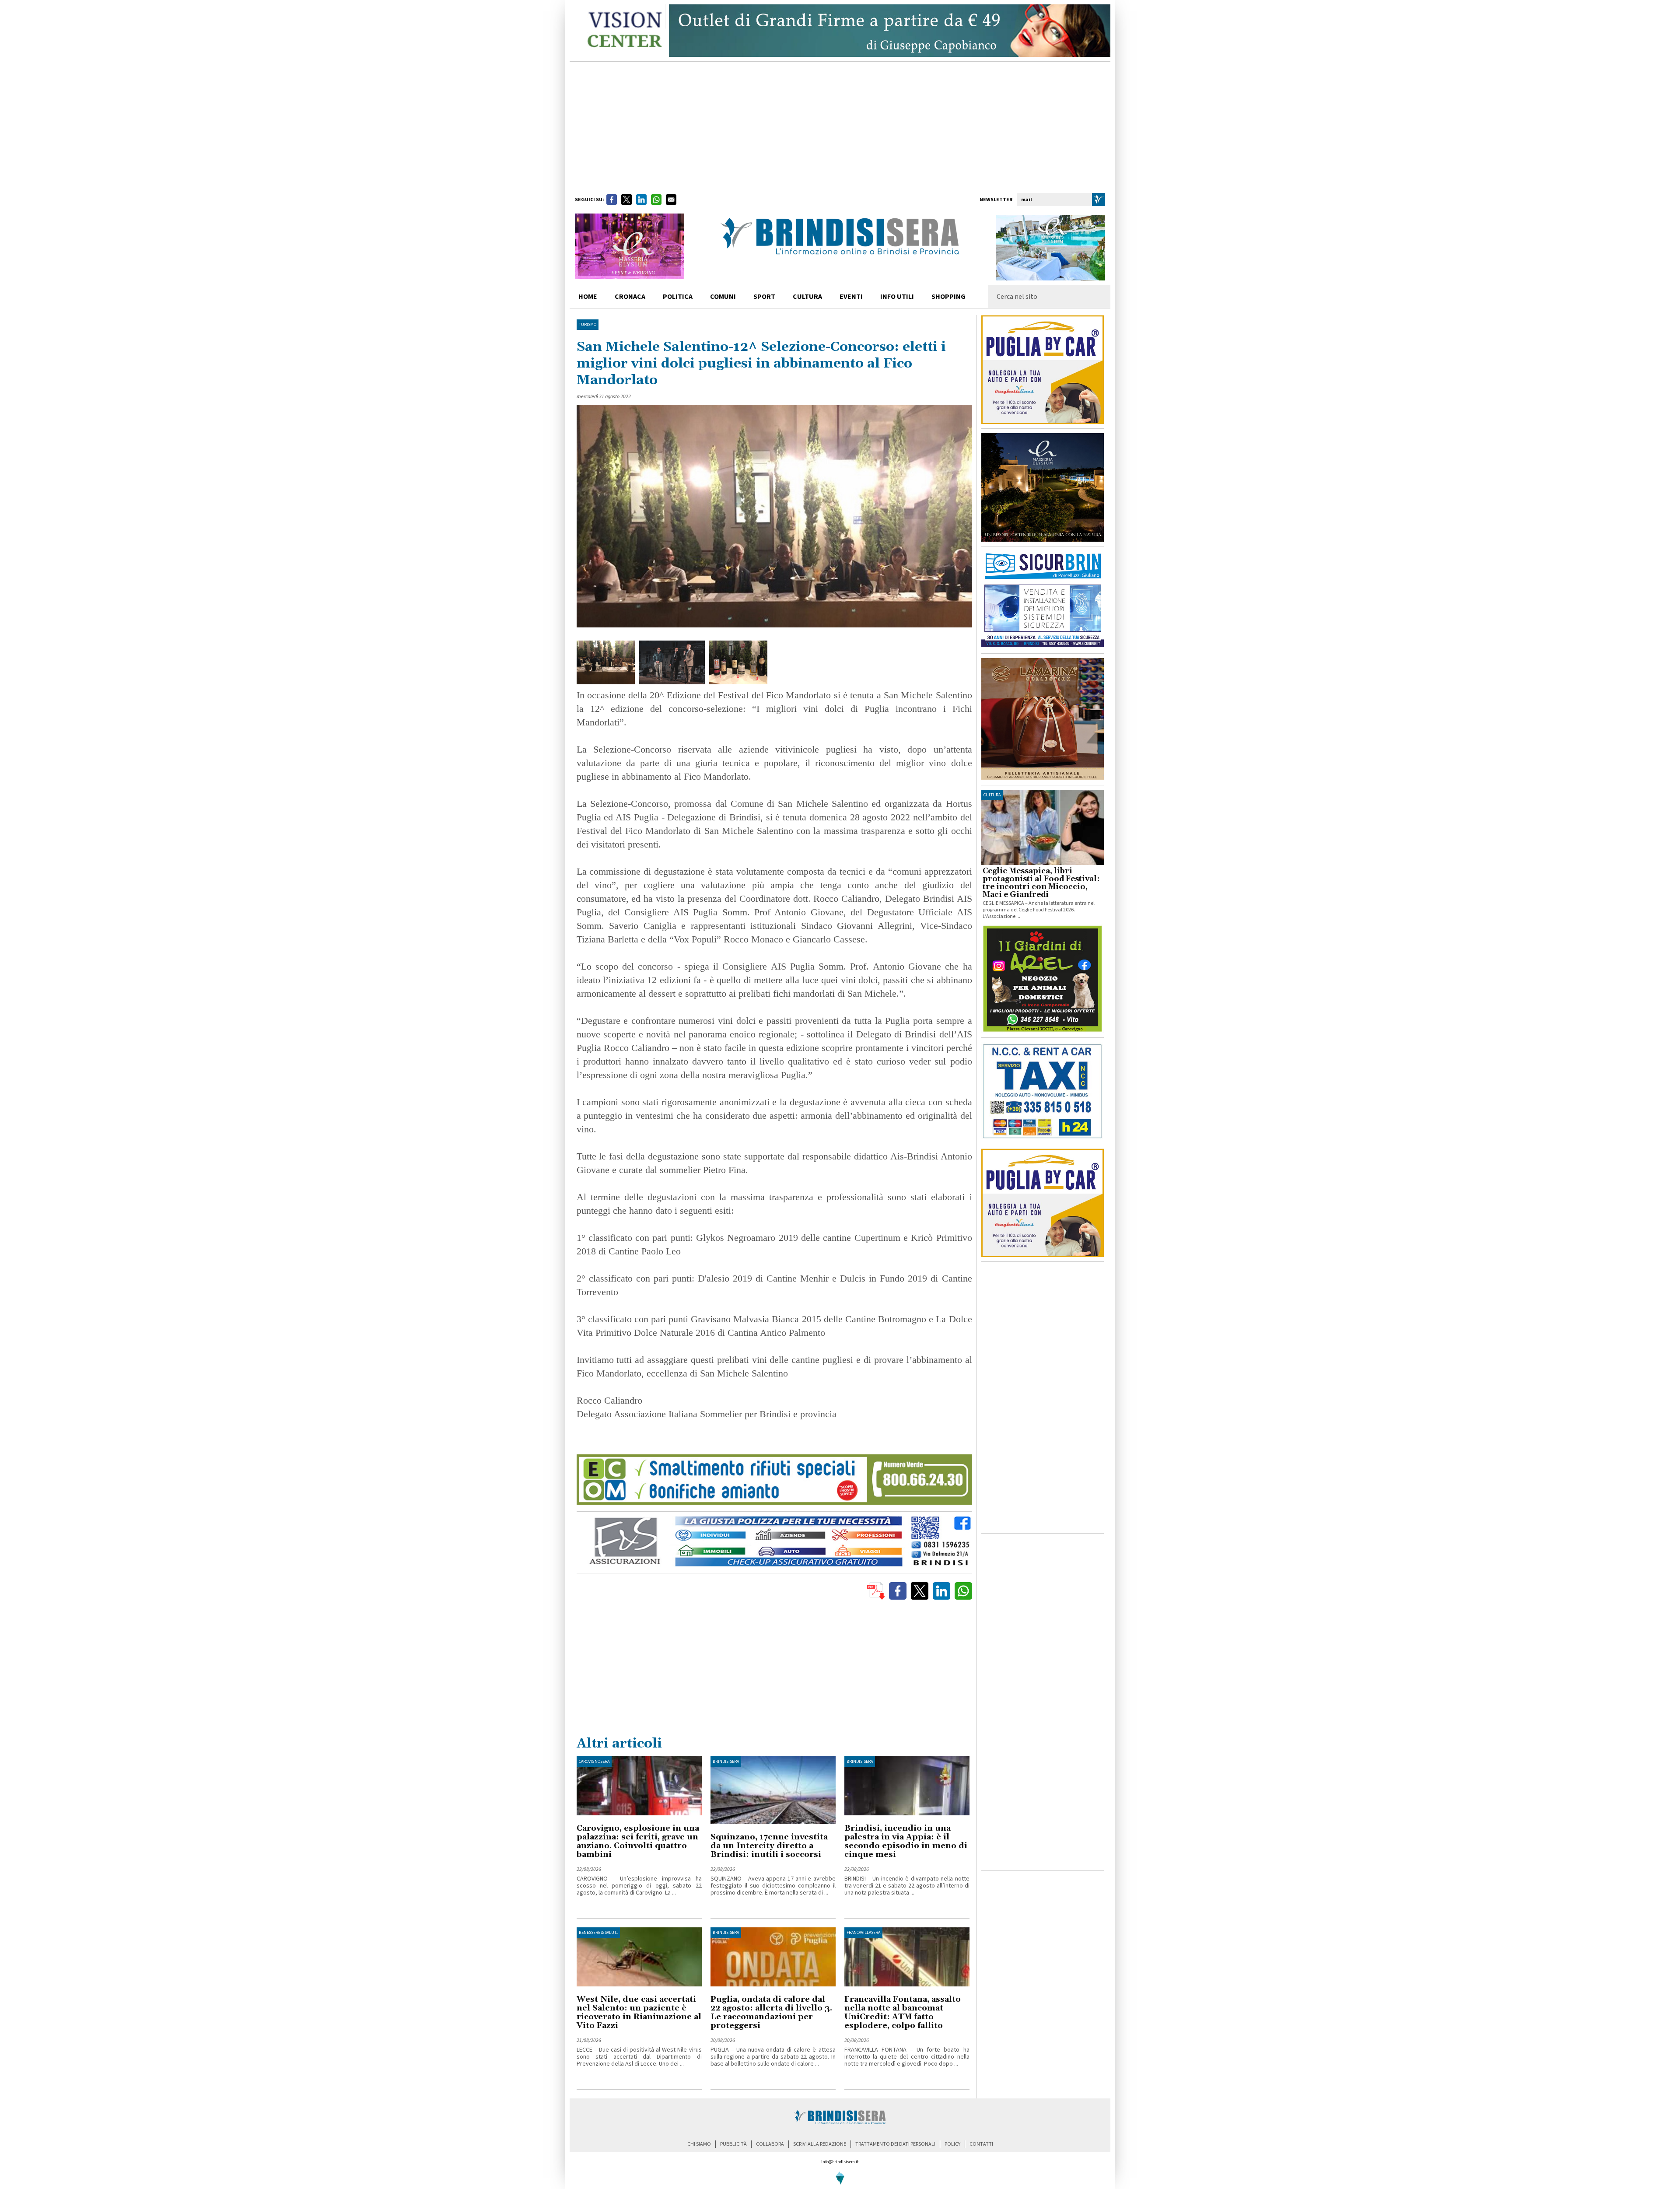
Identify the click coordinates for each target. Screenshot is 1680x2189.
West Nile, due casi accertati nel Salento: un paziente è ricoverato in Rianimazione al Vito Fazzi (639, 2012)
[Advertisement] (840, 127)
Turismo (588, 325)
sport (764, 297)
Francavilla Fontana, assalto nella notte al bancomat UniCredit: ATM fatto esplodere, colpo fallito (903, 2012)
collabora (770, 2144)
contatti (981, 2144)
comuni (723, 297)
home (588, 297)
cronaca (630, 297)
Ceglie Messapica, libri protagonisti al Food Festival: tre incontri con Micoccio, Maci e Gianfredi (1041, 883)
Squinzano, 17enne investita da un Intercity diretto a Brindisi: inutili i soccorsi (769, 1846)
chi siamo (699, 2144)
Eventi (851, 297)
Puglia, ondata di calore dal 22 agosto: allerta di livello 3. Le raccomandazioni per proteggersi (771, 2012)
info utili (897, 297)
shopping (948, 297)
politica (678, 297)
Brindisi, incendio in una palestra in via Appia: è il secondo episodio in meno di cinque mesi (906, 1841)
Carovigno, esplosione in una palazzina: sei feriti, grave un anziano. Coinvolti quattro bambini (638, 1841)
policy (952, 2144)
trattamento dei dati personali (895, 2144)
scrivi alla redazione (820, 2144)
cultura (807, 297)
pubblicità (733, 2144)
